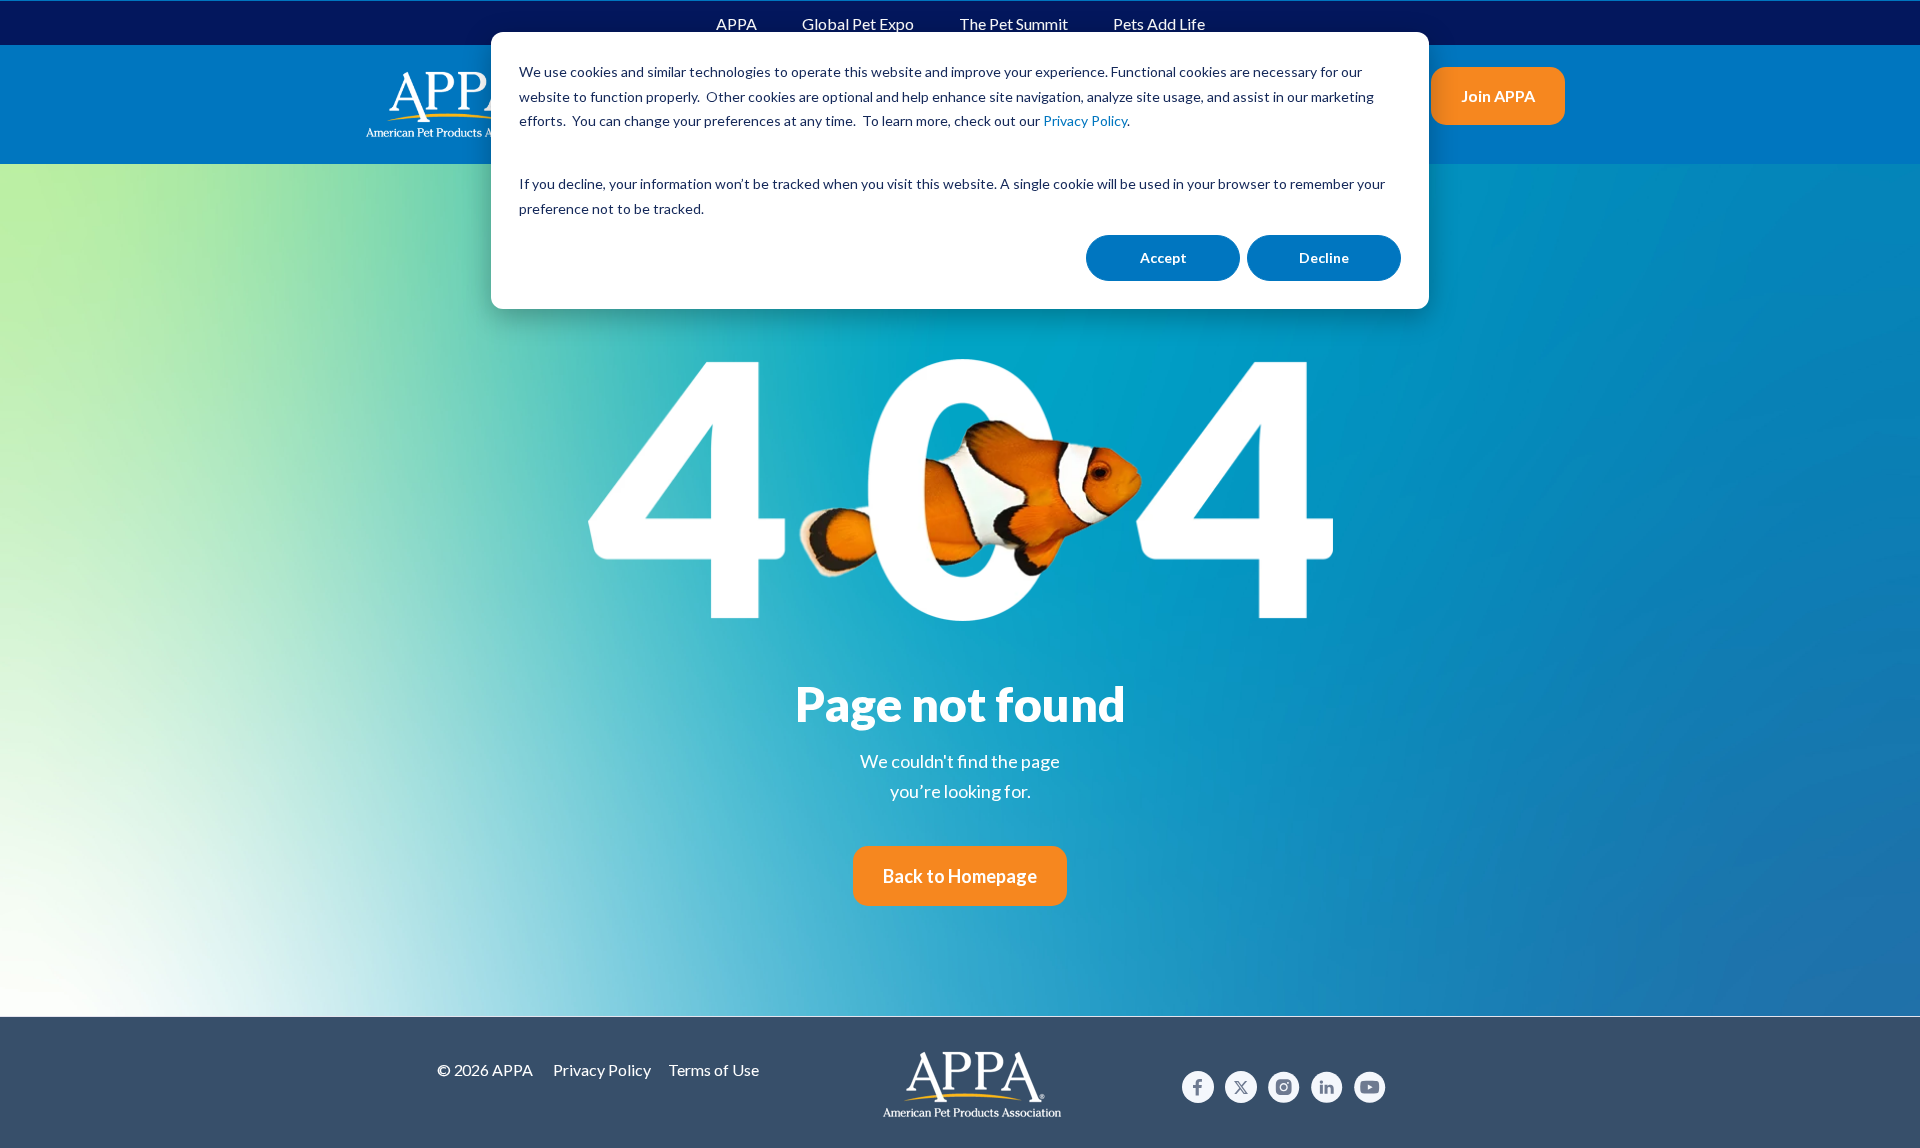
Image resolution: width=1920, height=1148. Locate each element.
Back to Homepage (960, 876)
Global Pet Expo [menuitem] (858, 23)
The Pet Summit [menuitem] (1013, 23)
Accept (1163, 257)
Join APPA (1498, 95)
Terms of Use (713, 1069)
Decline (1324, 257)
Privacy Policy (602, 1069)
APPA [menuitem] (736, 23)
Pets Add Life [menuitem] (1159, 23)
